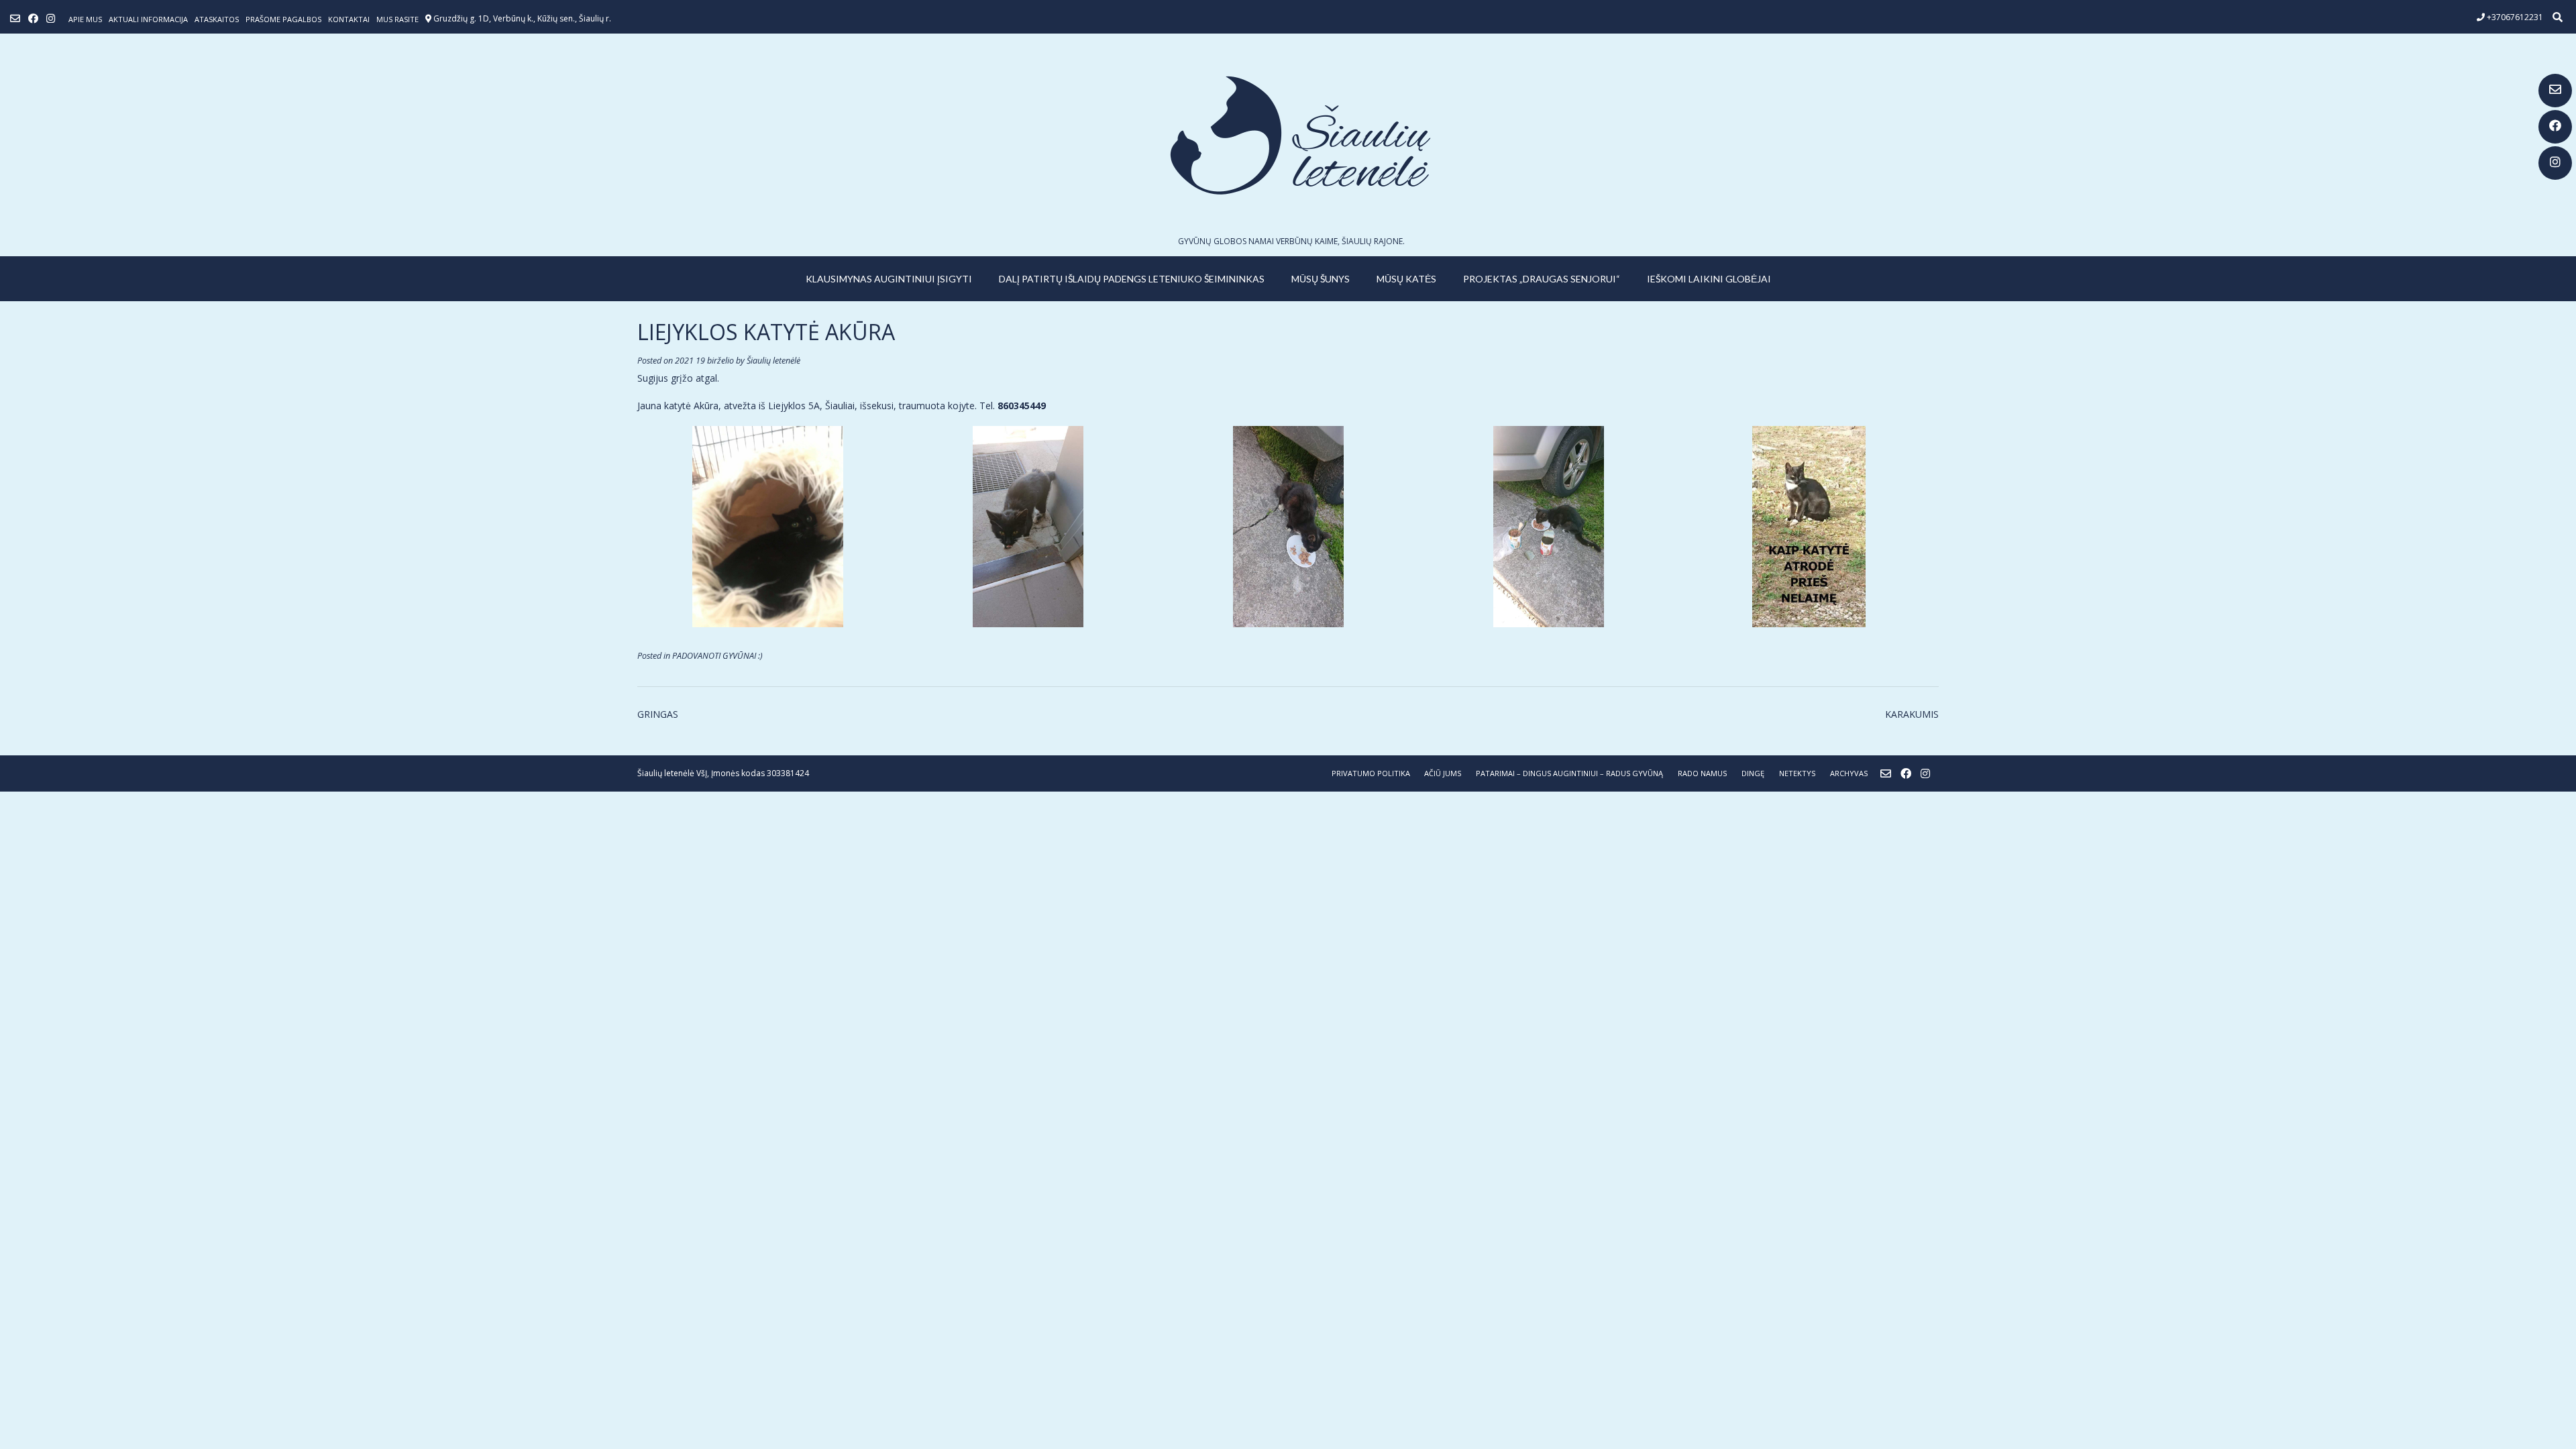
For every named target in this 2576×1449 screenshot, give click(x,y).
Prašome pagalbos (283, 19)
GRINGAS (658, 714)
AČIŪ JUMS (1443, 773)
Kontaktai (349, 19)
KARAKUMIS (1912, 714)
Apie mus (85, 19)
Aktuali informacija (148, 19)
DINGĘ (1753, 773)
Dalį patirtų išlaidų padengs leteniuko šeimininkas (1132, 279)
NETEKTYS (1797, 773)
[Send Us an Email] (2555, 91)
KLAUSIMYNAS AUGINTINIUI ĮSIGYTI (889, 279)
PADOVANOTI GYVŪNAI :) (717, 656)
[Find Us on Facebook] (2555, 127)
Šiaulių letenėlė (773, 361)
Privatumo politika (1371, 773)
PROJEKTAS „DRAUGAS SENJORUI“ (1542, 279)
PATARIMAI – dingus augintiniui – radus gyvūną (1569, 773)
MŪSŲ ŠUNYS (1321, 279)
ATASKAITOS (217, 19)
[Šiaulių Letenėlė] (1288, 135)
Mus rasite (397, 19)
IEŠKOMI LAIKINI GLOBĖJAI (1709, 279)
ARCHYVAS (1849, 773)
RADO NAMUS (1702, 773)
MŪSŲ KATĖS (1406, 279)
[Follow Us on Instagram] (2555, 163)
